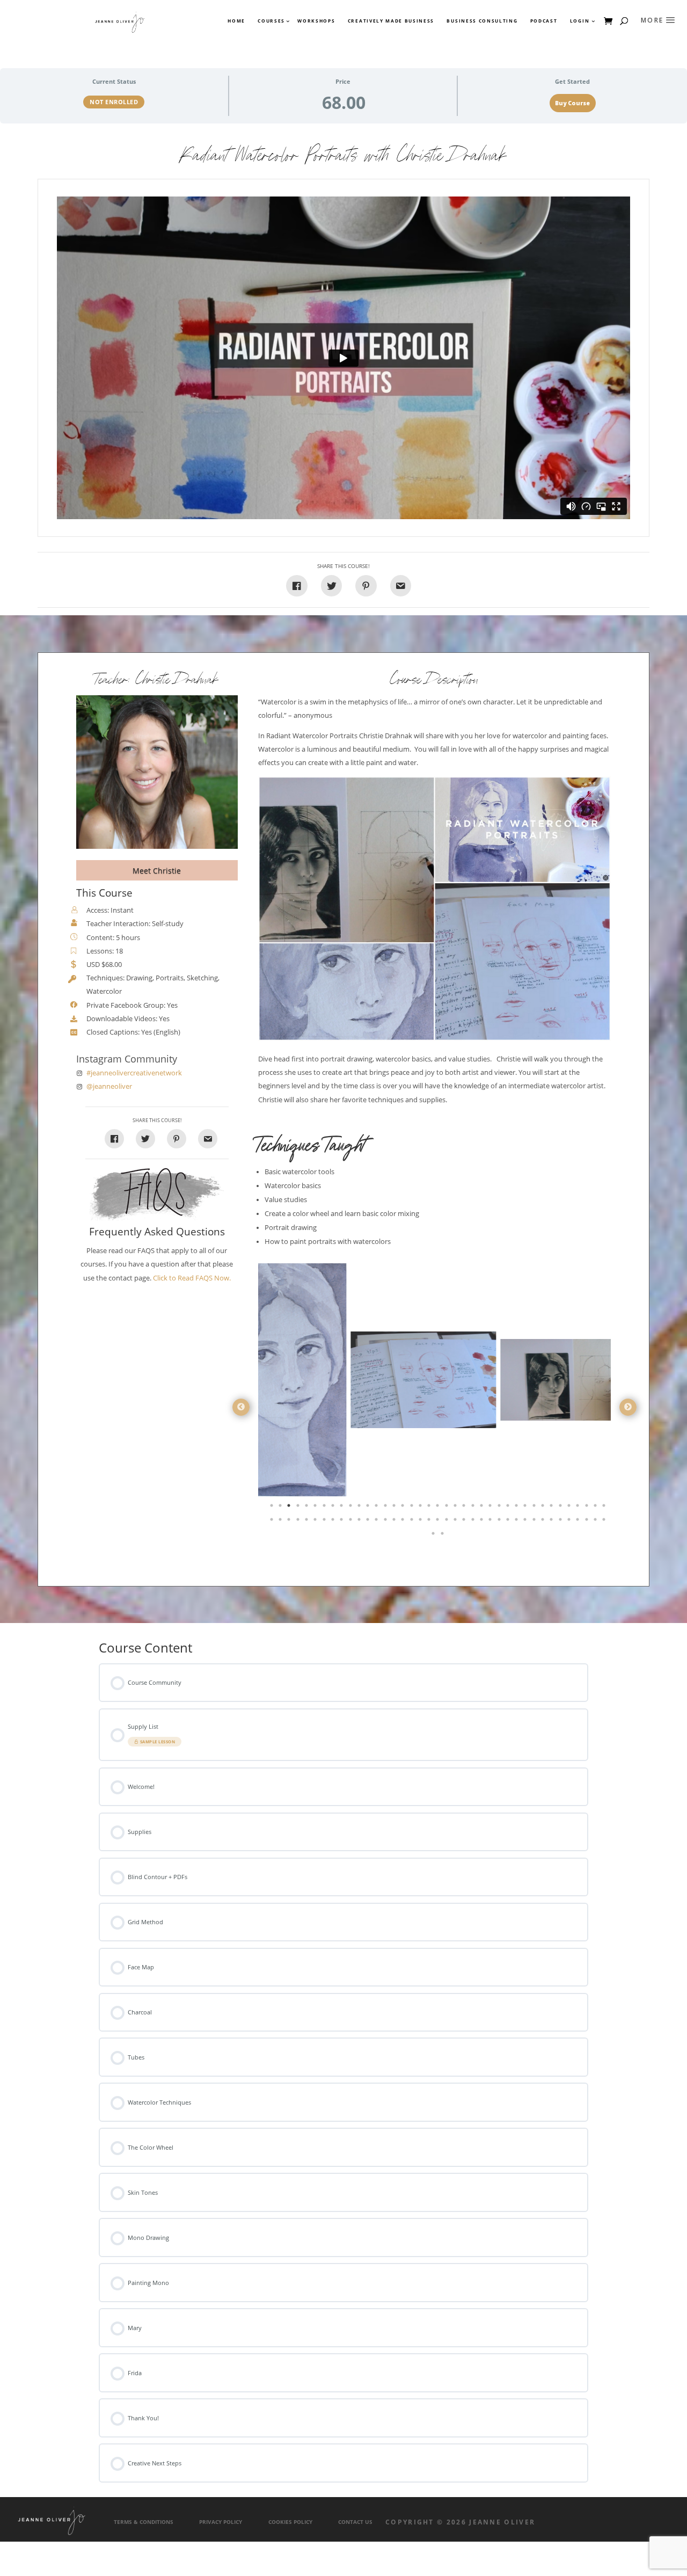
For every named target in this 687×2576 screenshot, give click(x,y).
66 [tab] (500, 1522)
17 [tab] (413, 1508)
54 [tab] (395, 1522)
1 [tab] (273, 1508)
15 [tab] (395, 1508)
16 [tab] (404, 1508)
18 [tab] (421, 1508)
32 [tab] (544, 1508)
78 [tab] (605, 1522)
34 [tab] (561, 1508)
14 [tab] (386, 1508)
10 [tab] (352, 1508)
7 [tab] (325, 1508)
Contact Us (355, 2522)
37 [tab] (588, 1508)
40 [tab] (273, 1522)
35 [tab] (570, 1508)
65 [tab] (491, 1522)
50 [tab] (360, 1522)
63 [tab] (474, 1522)
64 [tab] (483, 1522)
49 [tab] (352, 1522)
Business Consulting (482, 21)
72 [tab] (552, 1522)
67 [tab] (509, 1522)
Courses (271, 21)
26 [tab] (491, 1508)
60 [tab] (448, 1522)
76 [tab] (588, 1522)
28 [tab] (509, 1508)
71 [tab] (544, 1522)
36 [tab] (579, 1508)
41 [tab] (281, 1522)
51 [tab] (369, 1522)
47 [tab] (334, 1522)
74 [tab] (570, 1522)
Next (628, 1407)
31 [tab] (535, 1508)
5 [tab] (308, 1508)
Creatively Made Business (391, 21)
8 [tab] (334, 1508)
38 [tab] (596, 1508)
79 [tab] (434, 1536)
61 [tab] (456, 1522)
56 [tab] (413, 1522)
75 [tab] (579, 1522)
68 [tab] (517, 1522)
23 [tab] (465, 1508)
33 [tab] (552, 1508)
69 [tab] (526, 1522)
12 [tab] (369, 1508)
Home (236, 21)
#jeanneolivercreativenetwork (134, 1073)
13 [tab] (377, 1508)
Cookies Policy (290, 2522)
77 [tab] (596, 1522)
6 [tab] (316, 1508)
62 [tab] (465, 1522)
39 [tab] (605, 1508)
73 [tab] (561, 1522)
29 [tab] (517, 1508)
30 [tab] (526, 1508)
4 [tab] (299, 1508)
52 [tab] (377, 1522)
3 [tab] (290, 1508)
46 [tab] (325, 1522)
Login (580, 21)
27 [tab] (500, 1508)
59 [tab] (438, 1522)
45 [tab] (316, 1522)
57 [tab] (421, 1522)
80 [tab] (443, 1536)
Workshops (316, 21)
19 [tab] (430, 1508)
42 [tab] (290, 1522)
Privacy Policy (221, 2522)
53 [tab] (386, 1522)
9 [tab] (342, 1508)
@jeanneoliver (109, 1086)
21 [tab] (448, 1508)
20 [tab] (438, 1508)
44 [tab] (308, 1522)
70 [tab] (535, 1522)
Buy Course (572, 103)
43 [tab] (299, 1522)
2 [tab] (281, 1508)
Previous (241, 1407)
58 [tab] (430, 1522)
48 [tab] (342, 1522)
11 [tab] (360, 1508)
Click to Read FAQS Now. (192, 1278)
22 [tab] (456, 1508)
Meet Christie (157, 871)
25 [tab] (483, 1508)
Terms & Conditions (144, 2522)
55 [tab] (404, 1522)
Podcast (544, 21)
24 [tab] (474, 1508)
